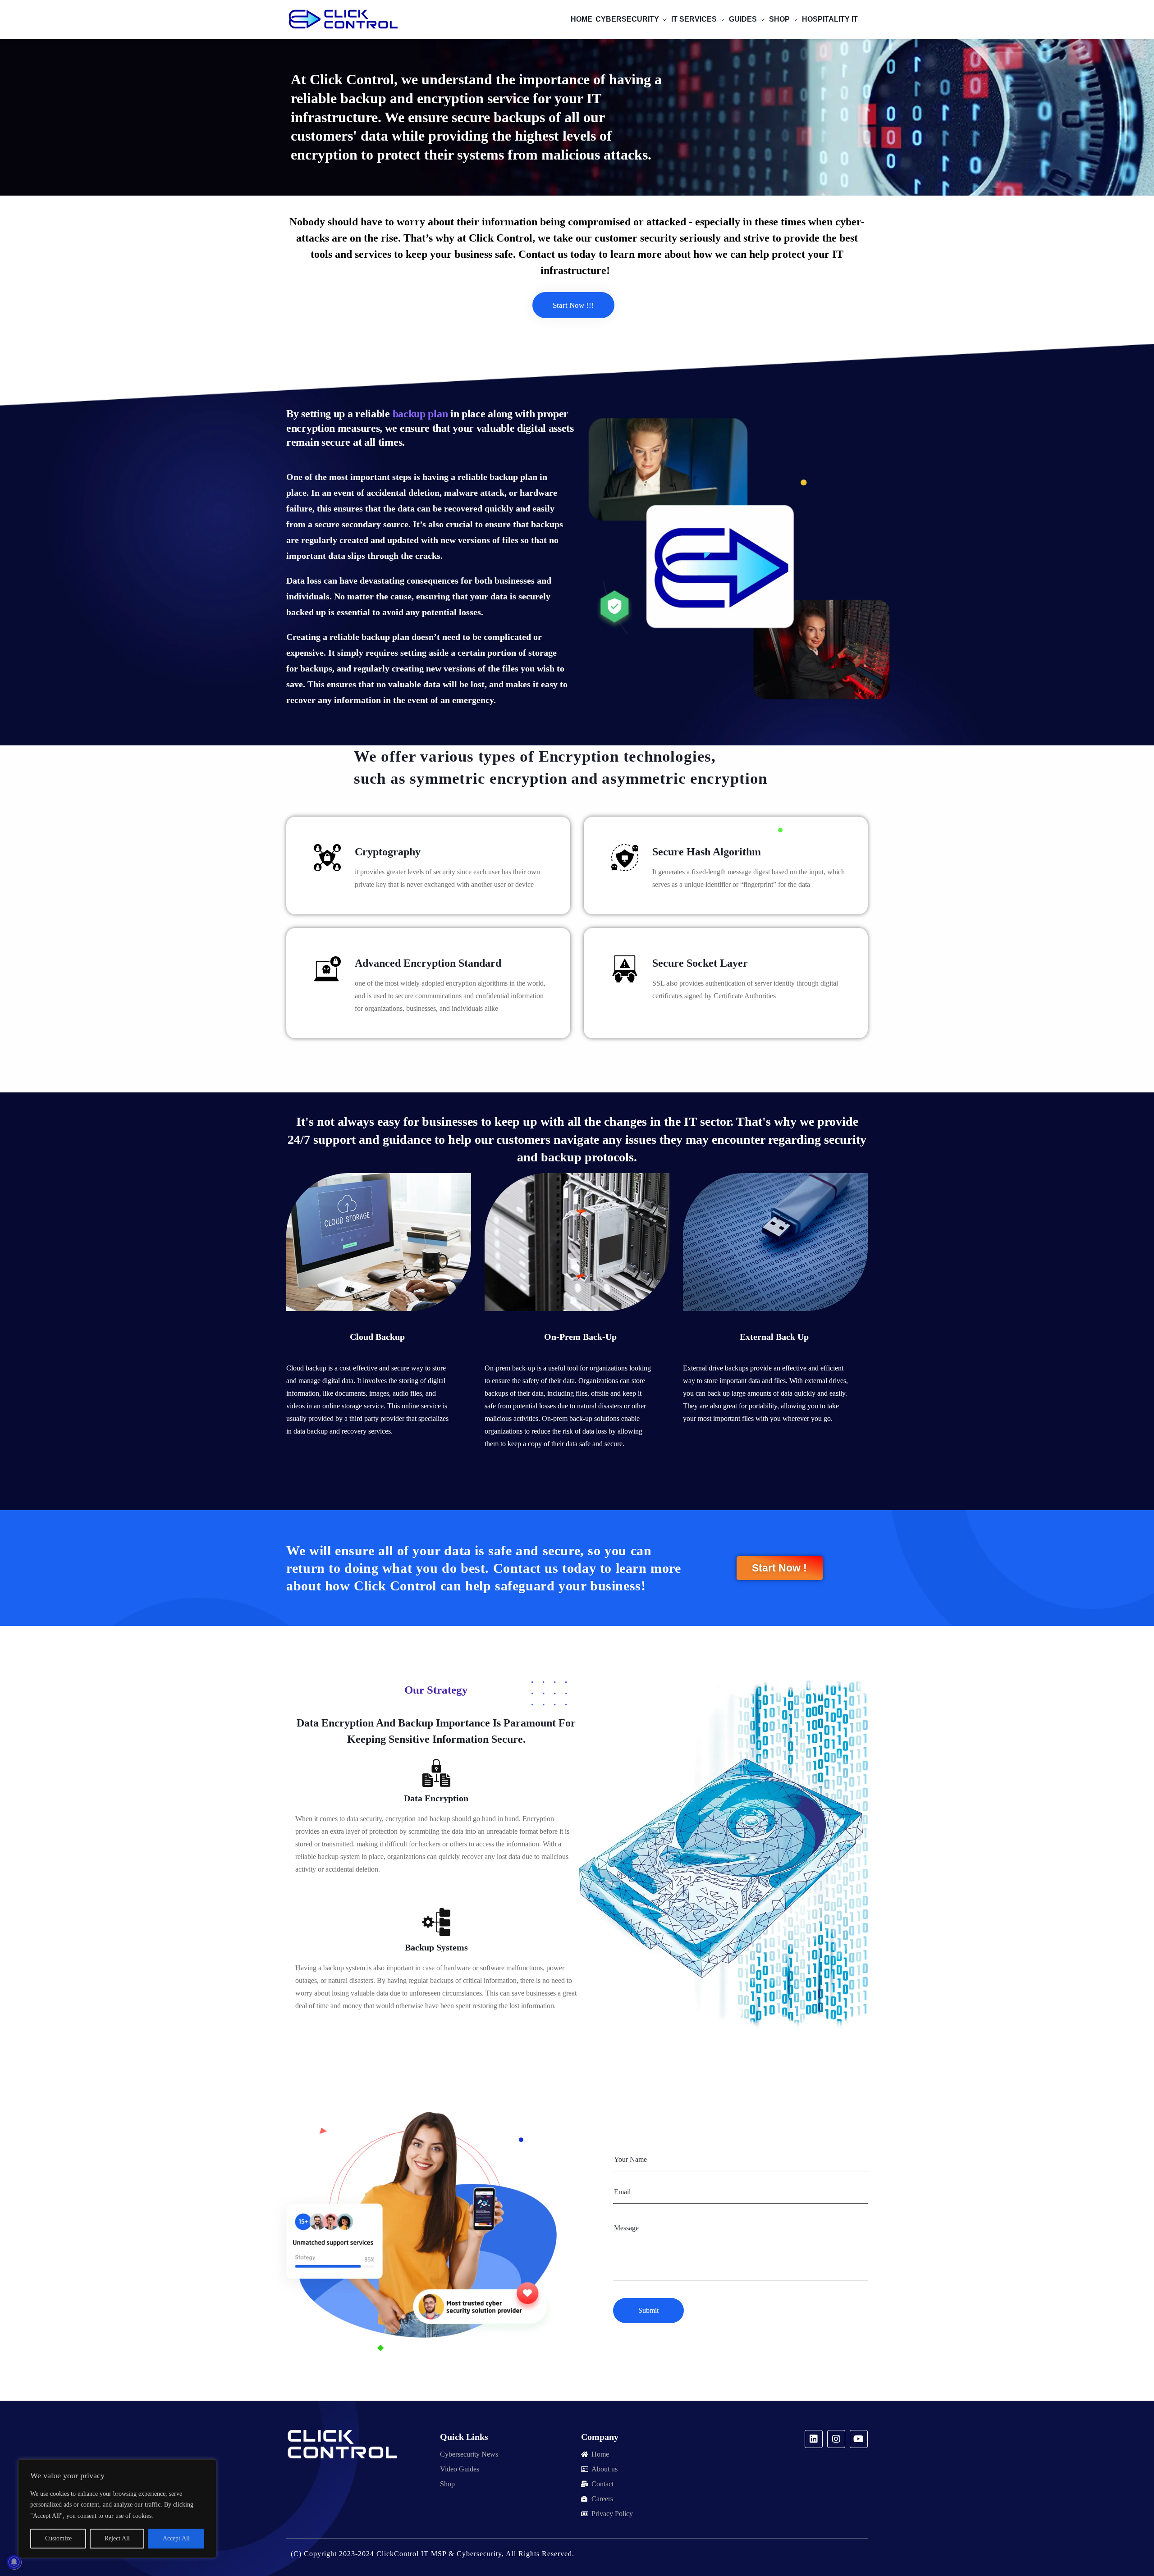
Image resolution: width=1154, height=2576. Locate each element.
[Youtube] (859, 2439)
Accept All (176, 2538)
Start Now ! (779, 1568)
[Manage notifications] (14, 2562)
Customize (58, 2538)
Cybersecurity (627, 19)
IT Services (694, 19)
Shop (779, 19)
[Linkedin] (814, 2439)
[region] (117, 2509)
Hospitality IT (830, 19)
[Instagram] (836, 2439)
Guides (743, 19)
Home (582, 19)
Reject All (117, 2538)
